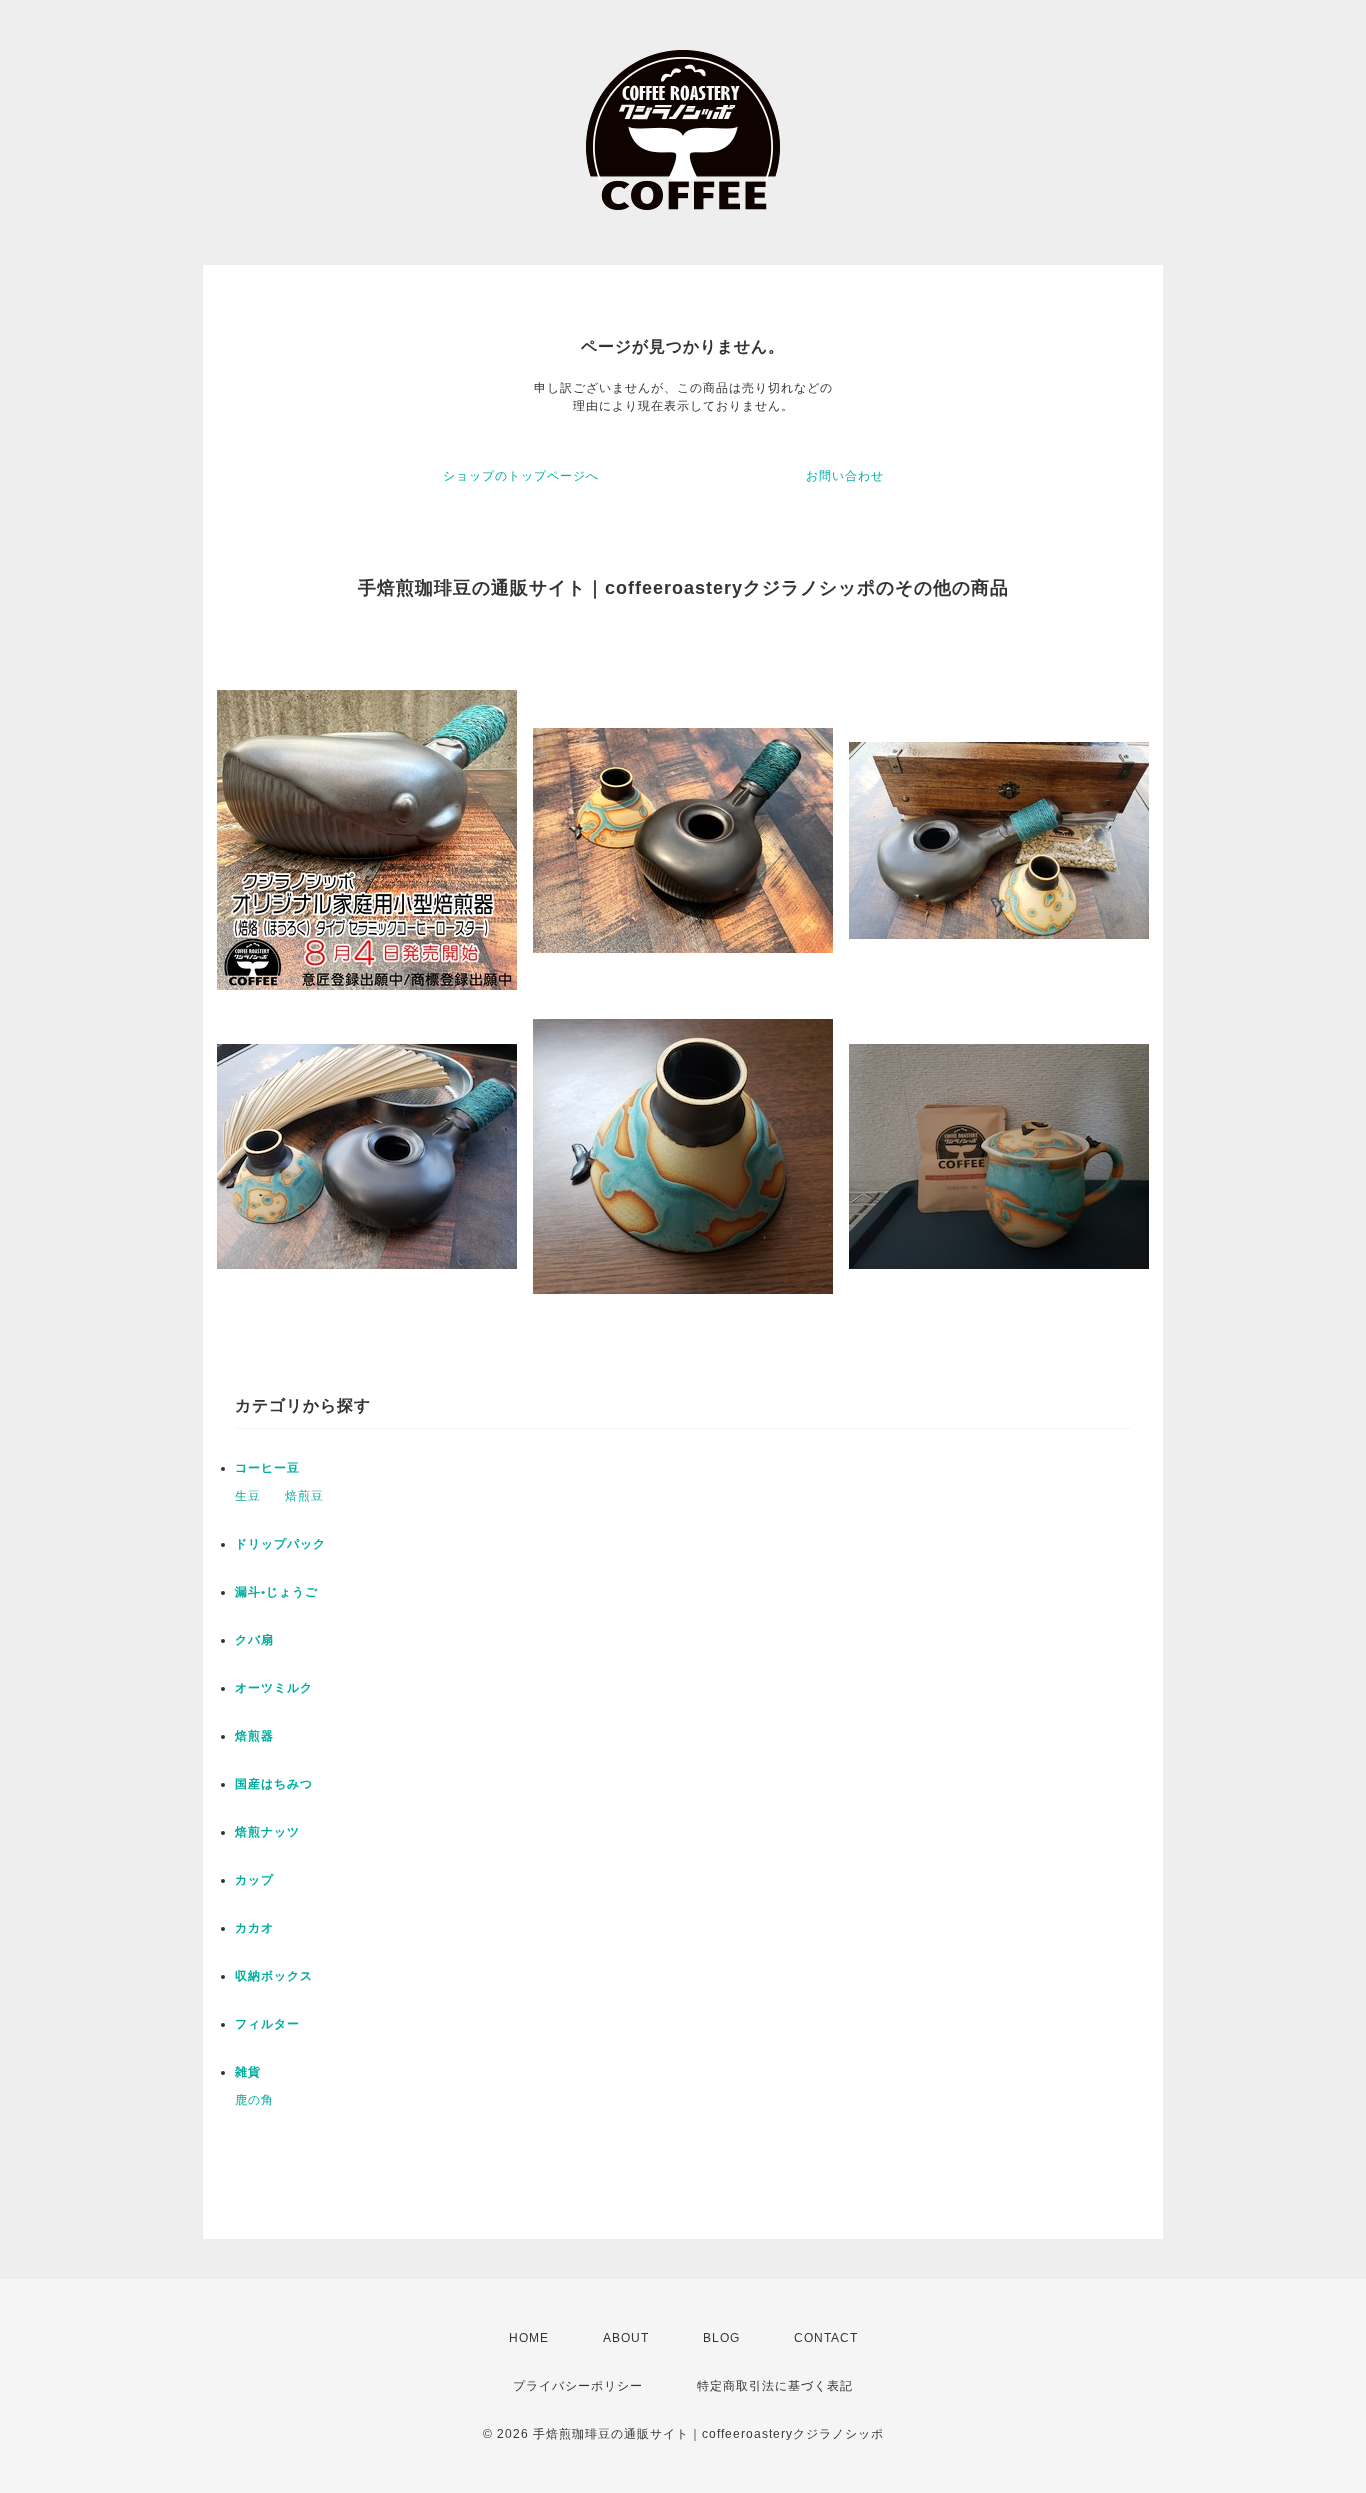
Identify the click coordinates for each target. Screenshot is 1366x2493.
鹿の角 (254, 2100)
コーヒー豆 (267, 1468)
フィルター (267, 2024)
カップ (254, 1880)
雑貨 (248, 2072)
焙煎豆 (304, 1496)
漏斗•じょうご (276, 1592)
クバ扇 (254, 1640)
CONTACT (826, 2338)
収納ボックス (274, 1976)
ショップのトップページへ (521, 476)
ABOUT (626, 2338)
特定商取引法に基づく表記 (775, 2386)
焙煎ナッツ (267, 1832)
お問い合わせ (845, 476)
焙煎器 (254, 1736)
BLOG (721, 2338)
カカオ (254, 1928)
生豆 (248, 1496)
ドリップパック (280, 1544)
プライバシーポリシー (578, 2386)
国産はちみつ (274, 1784)
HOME (529, 2338)
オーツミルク (274, 1688)
